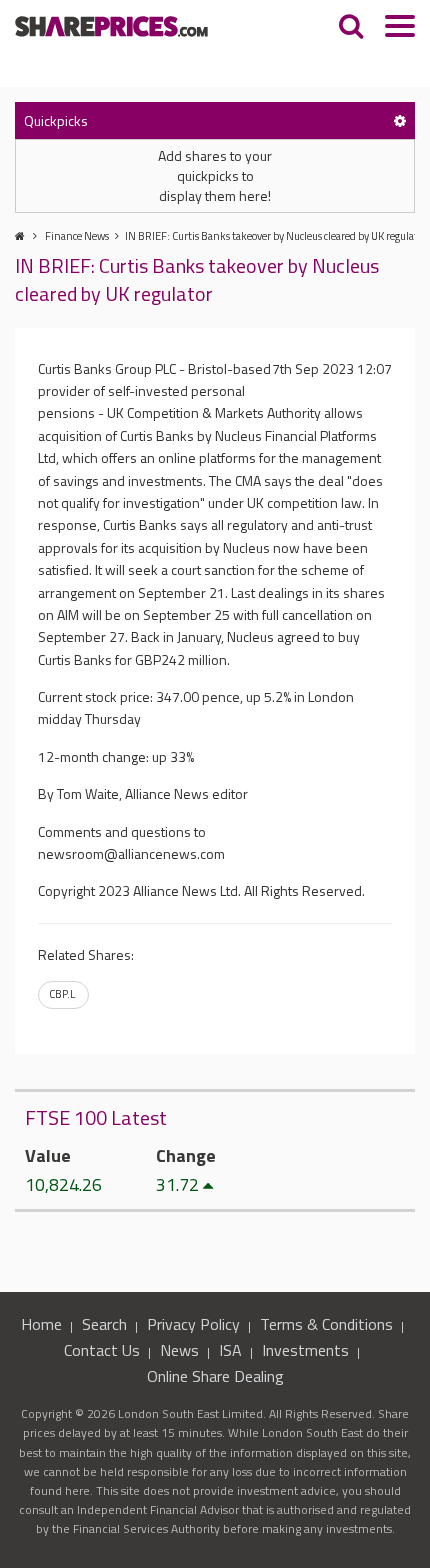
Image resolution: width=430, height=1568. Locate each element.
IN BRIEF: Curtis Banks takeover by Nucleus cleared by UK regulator (276, 236)
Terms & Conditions (326, 1324)
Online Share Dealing (215, 1376)
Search (104, 1324)
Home (41, 1324)
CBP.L (62, 994)
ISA (230, 1350)
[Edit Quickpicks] (400, 120)
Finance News (77, 236)
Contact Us (102, 1350)
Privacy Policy (193, 1324)
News (179, 1350)
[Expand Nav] (400, 28)
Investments (305, 1350)
